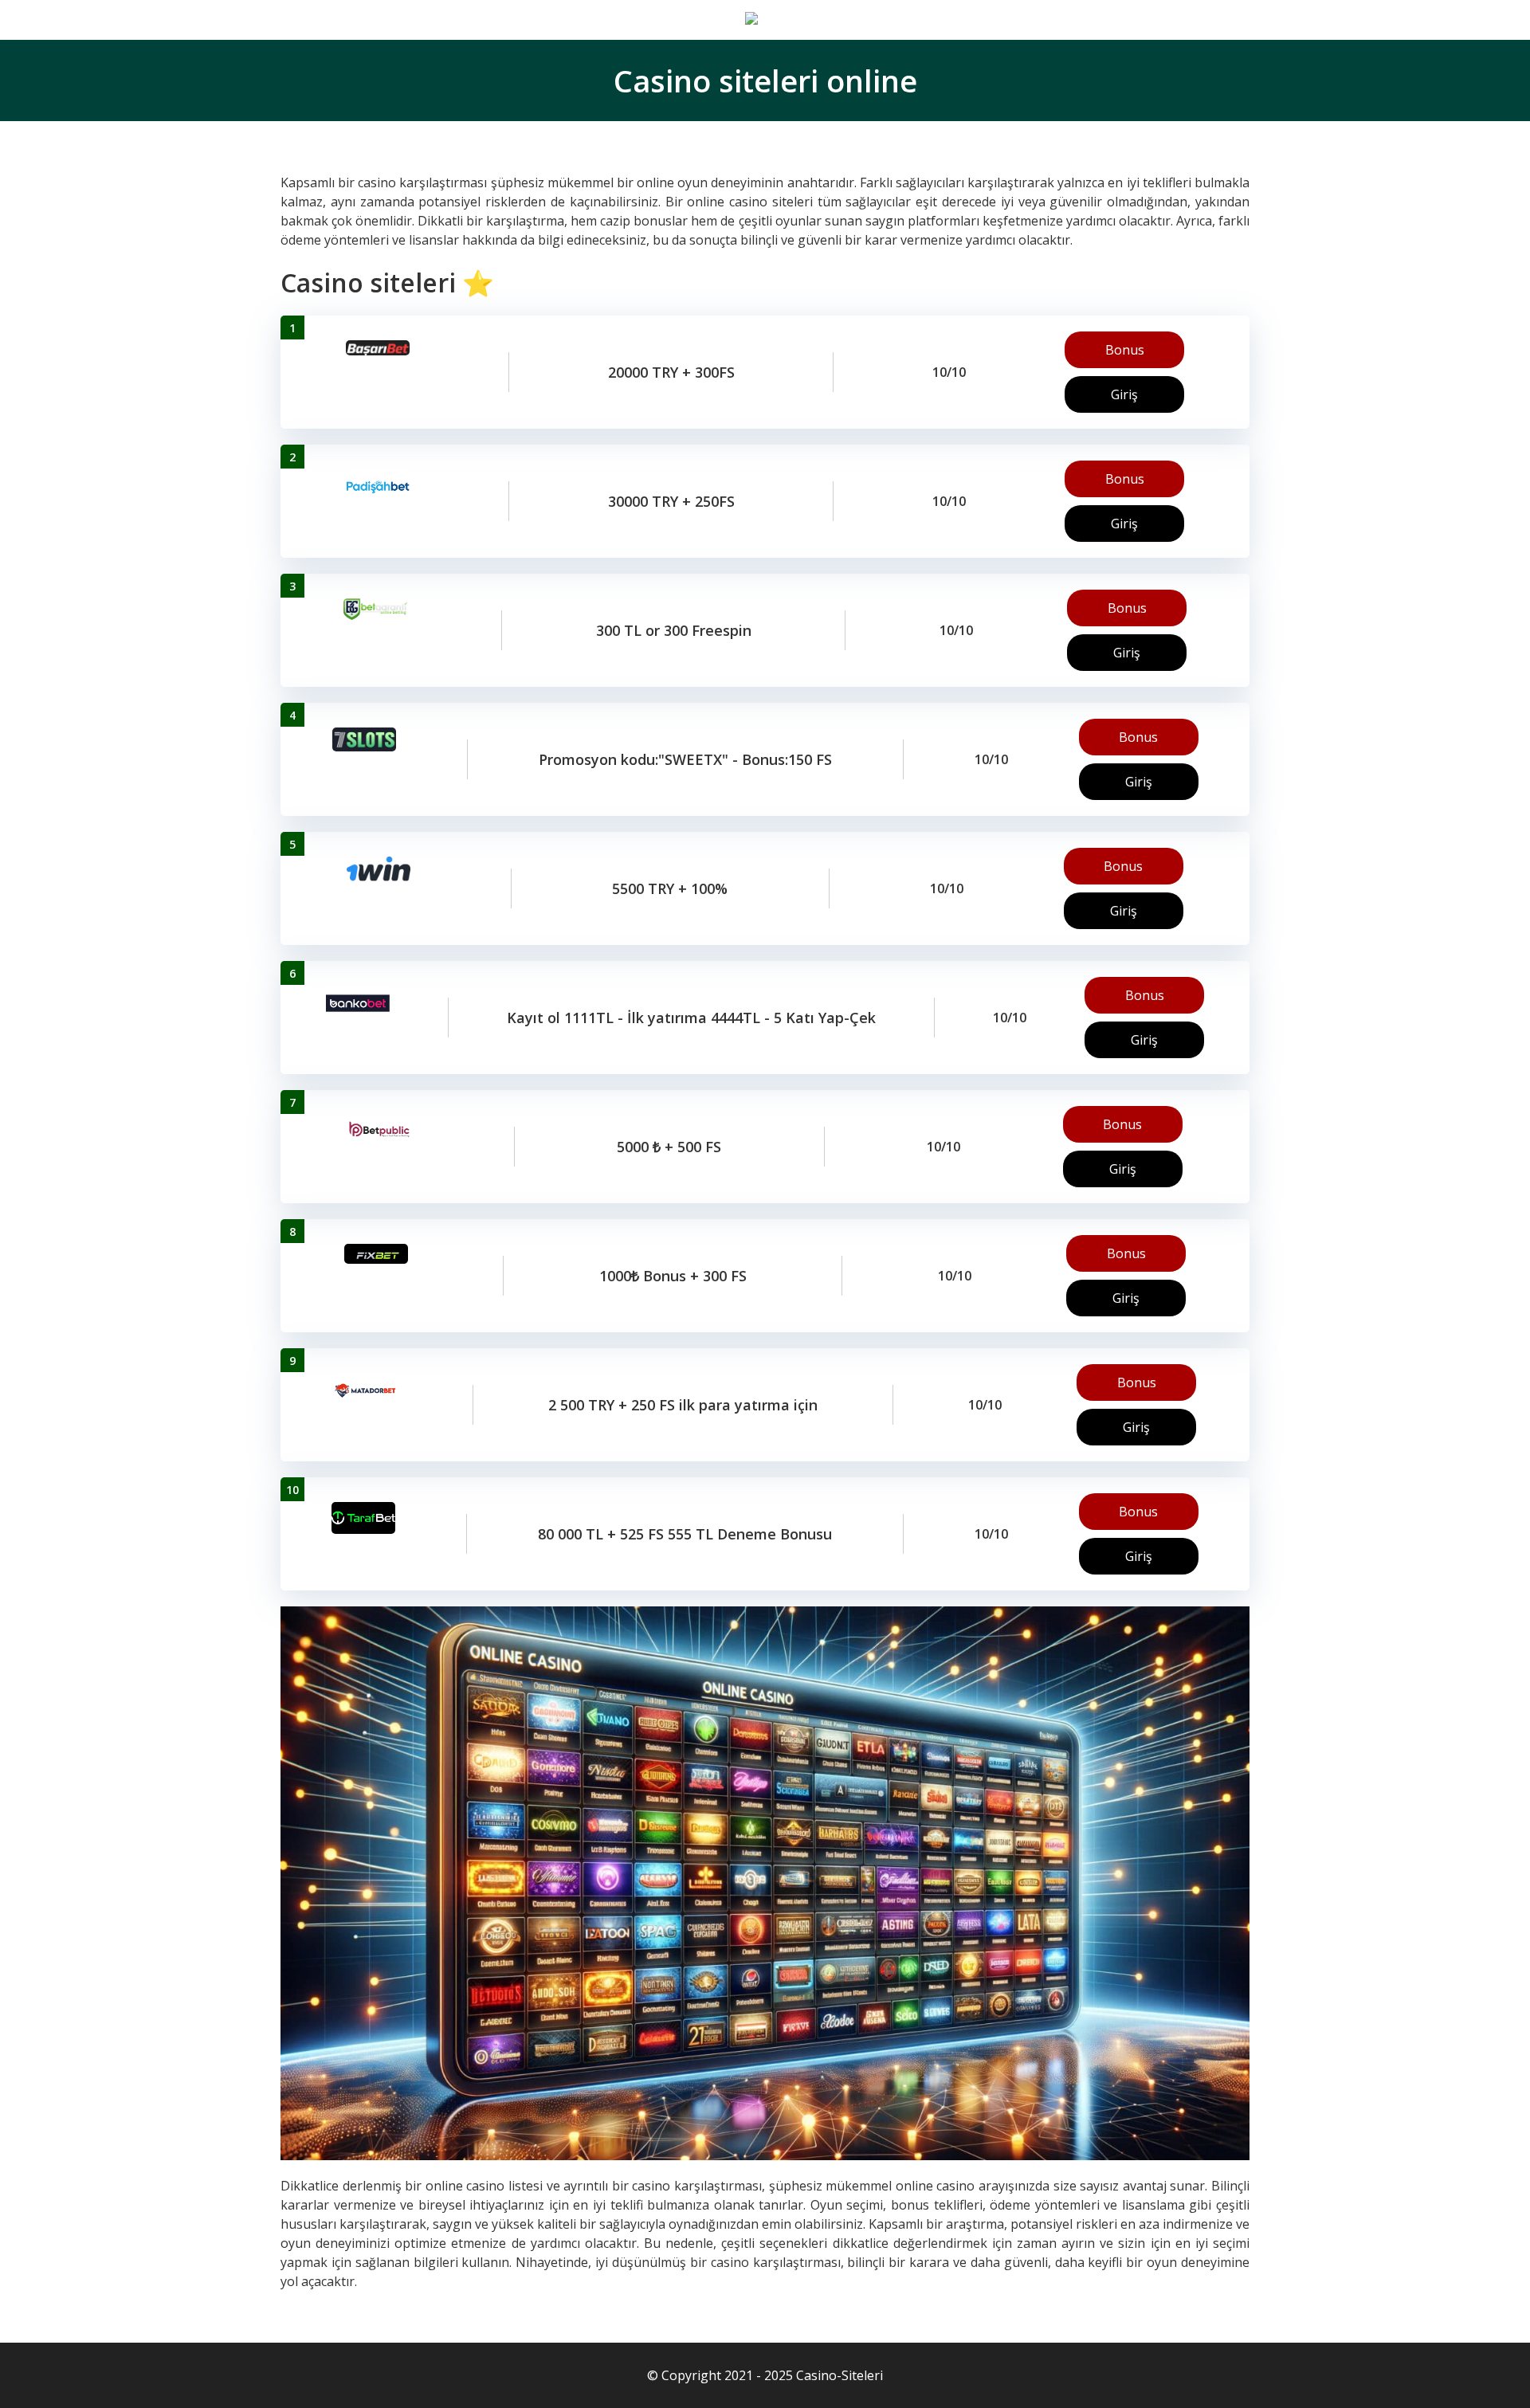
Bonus (1125, 350)
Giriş (1124, 394)
